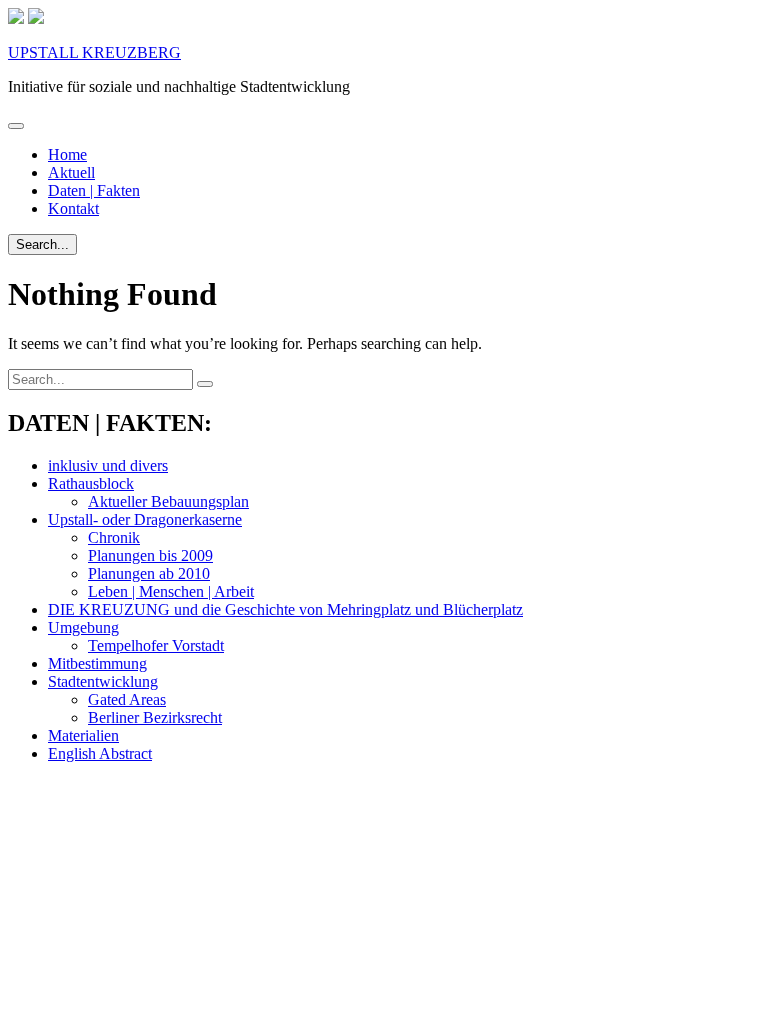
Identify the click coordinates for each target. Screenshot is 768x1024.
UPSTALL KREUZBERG (94, 52)
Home (67, 154)
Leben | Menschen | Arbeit (171, 591)
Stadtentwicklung (103, 681)
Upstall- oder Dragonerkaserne (145, 519)
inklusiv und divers (108, 465)
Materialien (83, 735)
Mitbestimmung (97, 663)
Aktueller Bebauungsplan (168, 501)
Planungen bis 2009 (150, 555)
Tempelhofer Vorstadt (156, 645)
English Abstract (100, 753)
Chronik (114, 537)
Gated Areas (127, 699)
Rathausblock (91, 483)
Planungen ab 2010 (149, 573)
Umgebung (83, 627)
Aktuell (71, 172)
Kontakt (73, 208)
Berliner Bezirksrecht (155, 717)
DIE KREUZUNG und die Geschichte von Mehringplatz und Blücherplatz (285, 609)
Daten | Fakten (94, 190)
